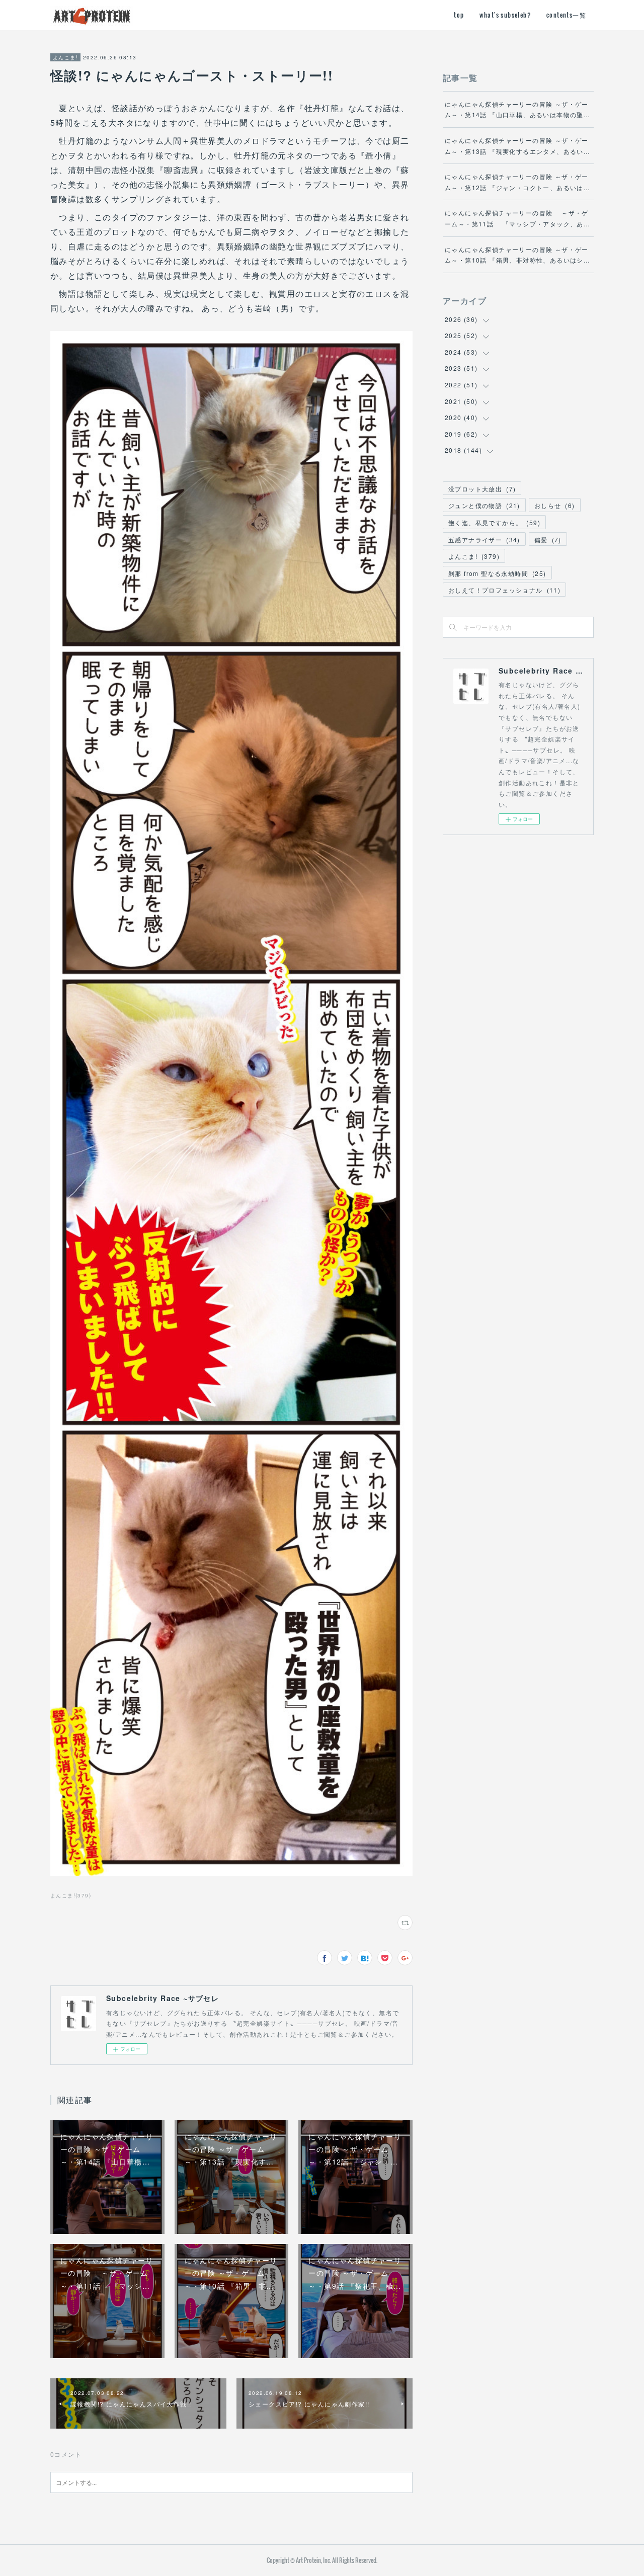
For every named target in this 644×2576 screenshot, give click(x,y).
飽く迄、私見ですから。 (494, 522)
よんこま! (65, 57)
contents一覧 (566, 15)
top (459, 15)
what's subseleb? (505, 15)
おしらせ (555, 505)
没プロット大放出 (482, 489)
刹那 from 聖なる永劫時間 (497, 573)
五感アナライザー (484, 539)
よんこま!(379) (71, 1895)
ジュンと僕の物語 (484, 505)
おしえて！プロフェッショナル (504, 590)
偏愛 (548, 539)
